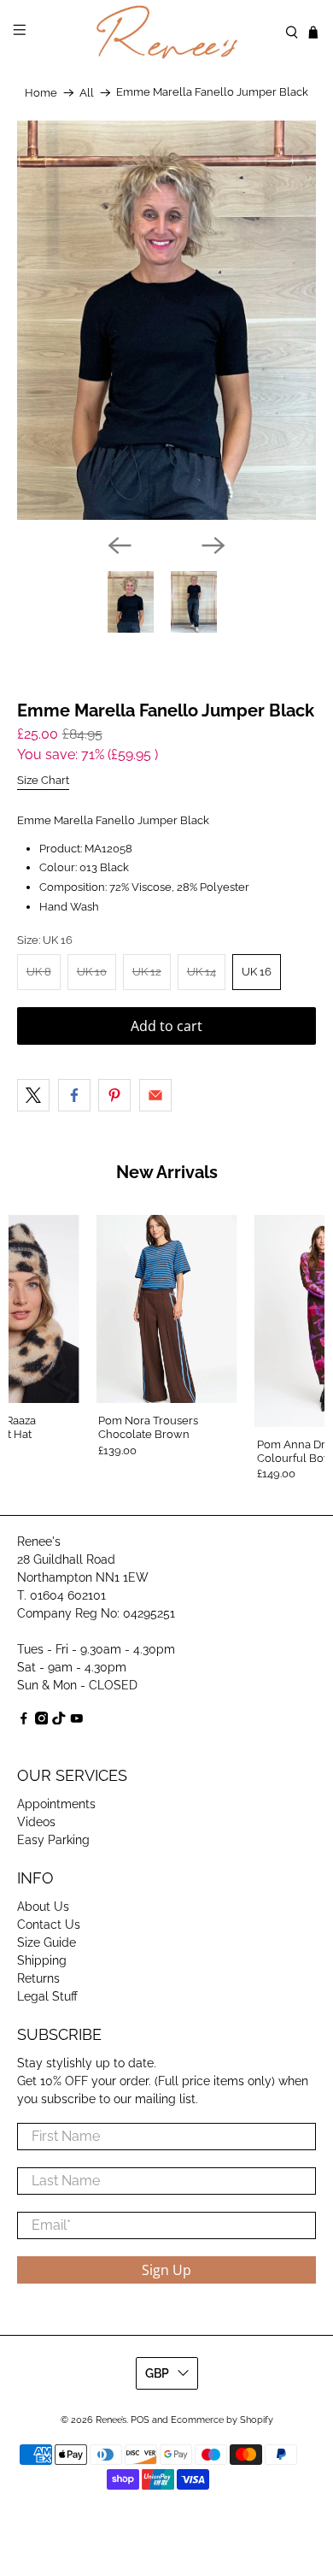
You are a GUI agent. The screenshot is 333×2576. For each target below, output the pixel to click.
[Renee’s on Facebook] (24, 1720)
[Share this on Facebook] (74, 1095)
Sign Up (166, 2270)
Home (41, 93)
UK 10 (92, 972)
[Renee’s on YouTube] (77, 1720)
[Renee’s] (167, 32)
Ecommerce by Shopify (222, 2420)
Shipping (42, 1960)
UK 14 (202, 972)
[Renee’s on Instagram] (42, 1720)
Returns (38, 1978)
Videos (36, 1822)
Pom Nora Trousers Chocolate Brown (148, 1427)
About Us (43, 1907)
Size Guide (47, 1942)
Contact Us (49, 1925)
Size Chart (43, 780)
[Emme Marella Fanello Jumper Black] (167, 320)
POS (140, 2420)
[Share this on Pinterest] (114, 1095)
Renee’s (111, 2420)
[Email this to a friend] (155, 1095)
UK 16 (257, 972)
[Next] (213, 545)
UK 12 (147, 972)
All (87, 93)
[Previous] (120, 545)
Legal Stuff (47, 1996)
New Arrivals (167, 1172)
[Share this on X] (33, 1095)
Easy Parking (53, 1840)
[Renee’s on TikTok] (59, 1720)
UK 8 (39, 972)
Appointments (56, 1804)
